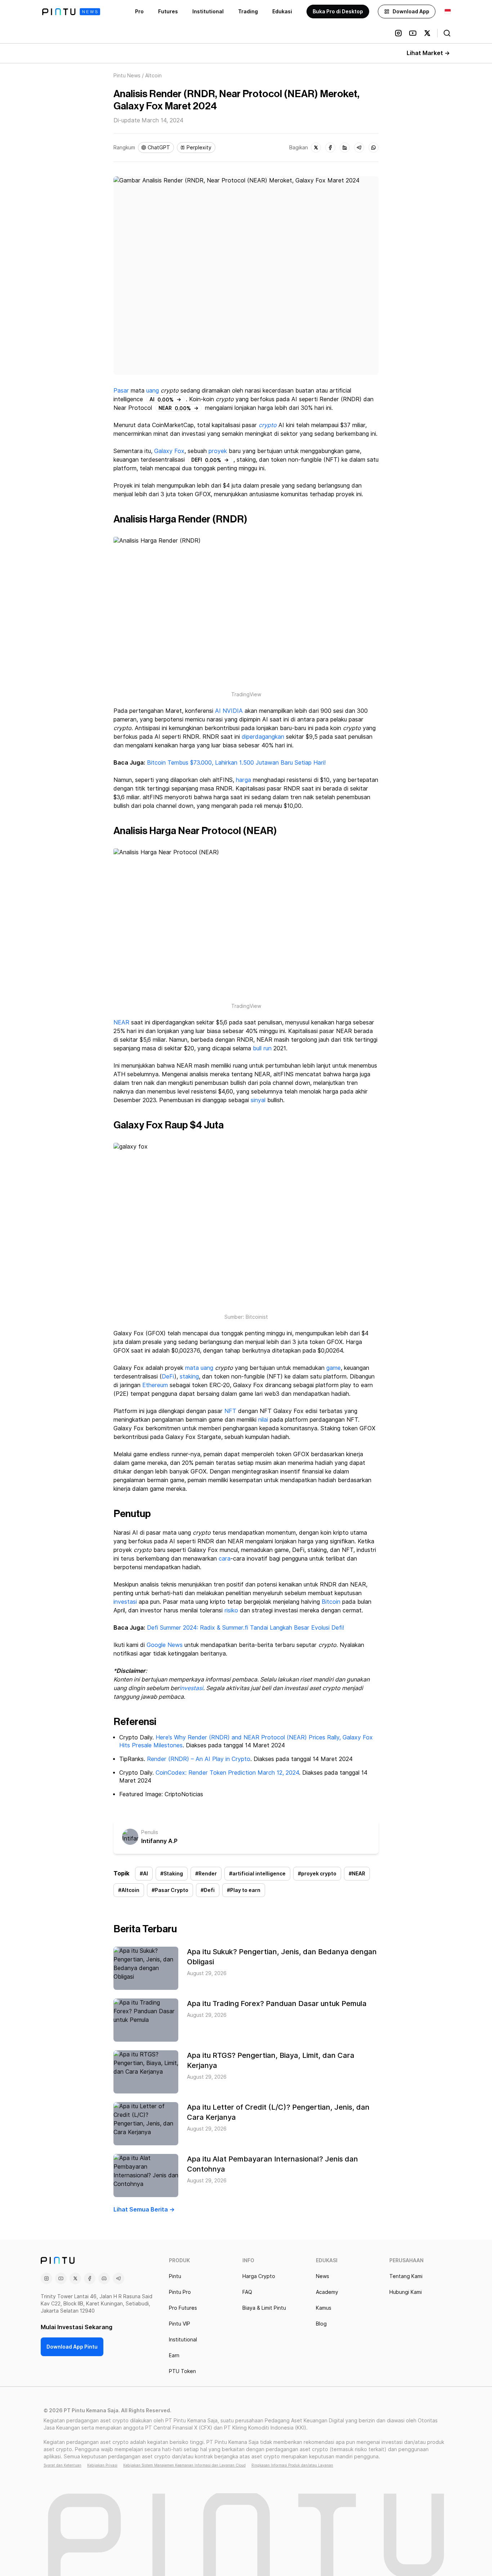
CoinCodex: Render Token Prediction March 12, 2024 (227, 1773)
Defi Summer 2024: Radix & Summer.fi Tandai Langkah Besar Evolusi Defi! (245, 1628)
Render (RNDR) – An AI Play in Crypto (199, 1759)
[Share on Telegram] (359, 148)
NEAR (121, 1022)
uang (153, 391)
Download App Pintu (72, 2347)
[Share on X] (316, 148)
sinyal (258, 1100)
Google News (164, 1645)
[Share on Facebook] (330, 148)
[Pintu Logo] (71, 12)
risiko (231, 1610)
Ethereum (155, 1385)
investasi (125, 1602)
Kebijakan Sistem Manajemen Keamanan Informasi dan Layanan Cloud (184, 2465)
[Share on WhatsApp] (374, 148)
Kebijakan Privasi (102, 2465)
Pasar (121, 391)
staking (189, 1377)
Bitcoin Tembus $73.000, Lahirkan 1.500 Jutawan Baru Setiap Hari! (235, 763)
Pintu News (127, 76)
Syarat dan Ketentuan (62, 2465)
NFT (230, 1411)
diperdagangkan (263, 737)
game (334, 1368)
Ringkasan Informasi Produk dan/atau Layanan (292, 2465)
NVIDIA (233, 711)
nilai (263, 1420)
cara (225, 1559)
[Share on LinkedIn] (345, 148)
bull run (262, 1048)
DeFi (168, 1377)
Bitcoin (331, 1602)
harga (243, 780)
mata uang (199, 1368)
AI (218, 711)
